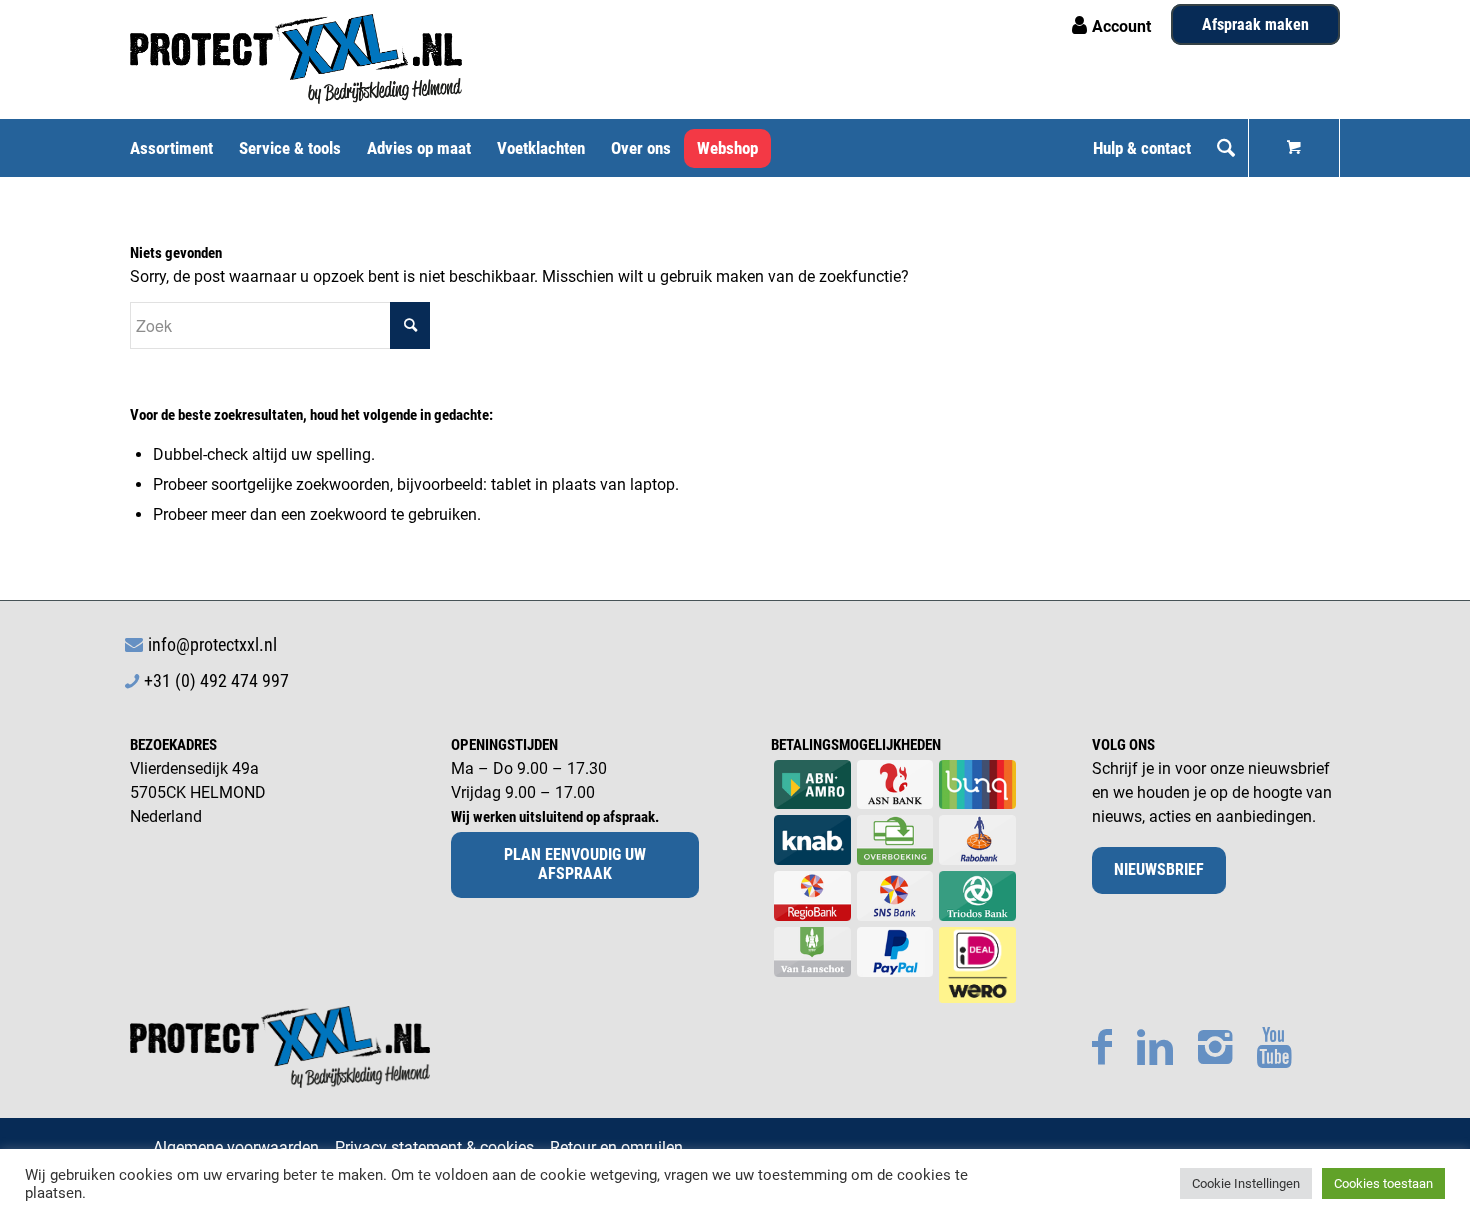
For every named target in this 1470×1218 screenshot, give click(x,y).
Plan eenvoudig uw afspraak (575, 864)
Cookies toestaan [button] (1383, 1183)
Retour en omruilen (616, 1147)
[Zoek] (1226, 148)
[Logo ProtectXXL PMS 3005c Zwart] (296, 59)
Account (1121, 26)
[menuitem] (178, 148)
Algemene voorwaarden (236, 1147)
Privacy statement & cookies (434, 1147)
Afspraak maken (1255, 24)
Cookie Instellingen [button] (1246, 1183)
